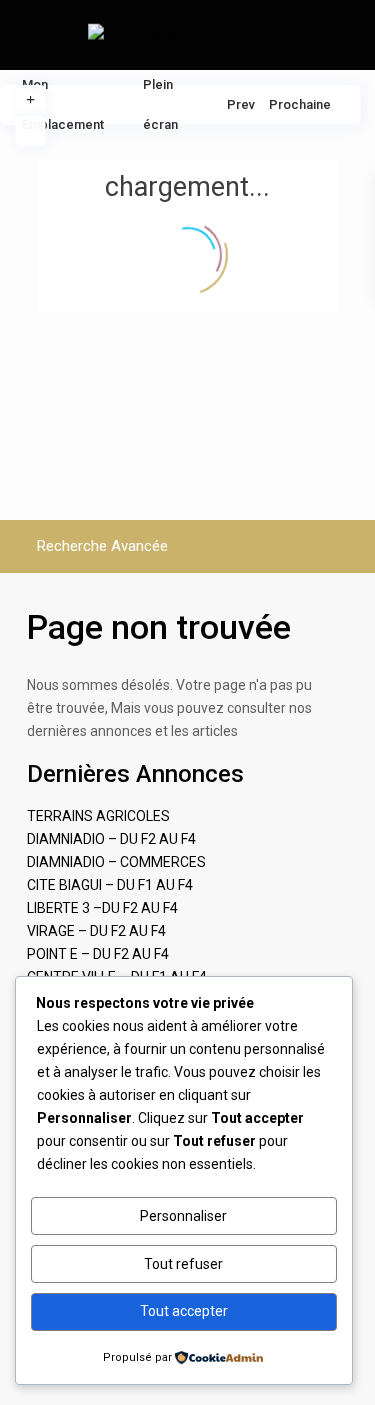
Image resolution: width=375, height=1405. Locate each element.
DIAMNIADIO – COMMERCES (116, 862)
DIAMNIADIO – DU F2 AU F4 (111, 839)
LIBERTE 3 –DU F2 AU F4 (102, 908)
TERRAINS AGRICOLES (98, 816)
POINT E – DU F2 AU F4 (98, 954)
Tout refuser (183, 1264)
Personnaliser (183, 1216)
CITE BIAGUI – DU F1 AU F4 (110, 885)
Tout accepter (184, 1311)
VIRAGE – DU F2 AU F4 (96, 931)
